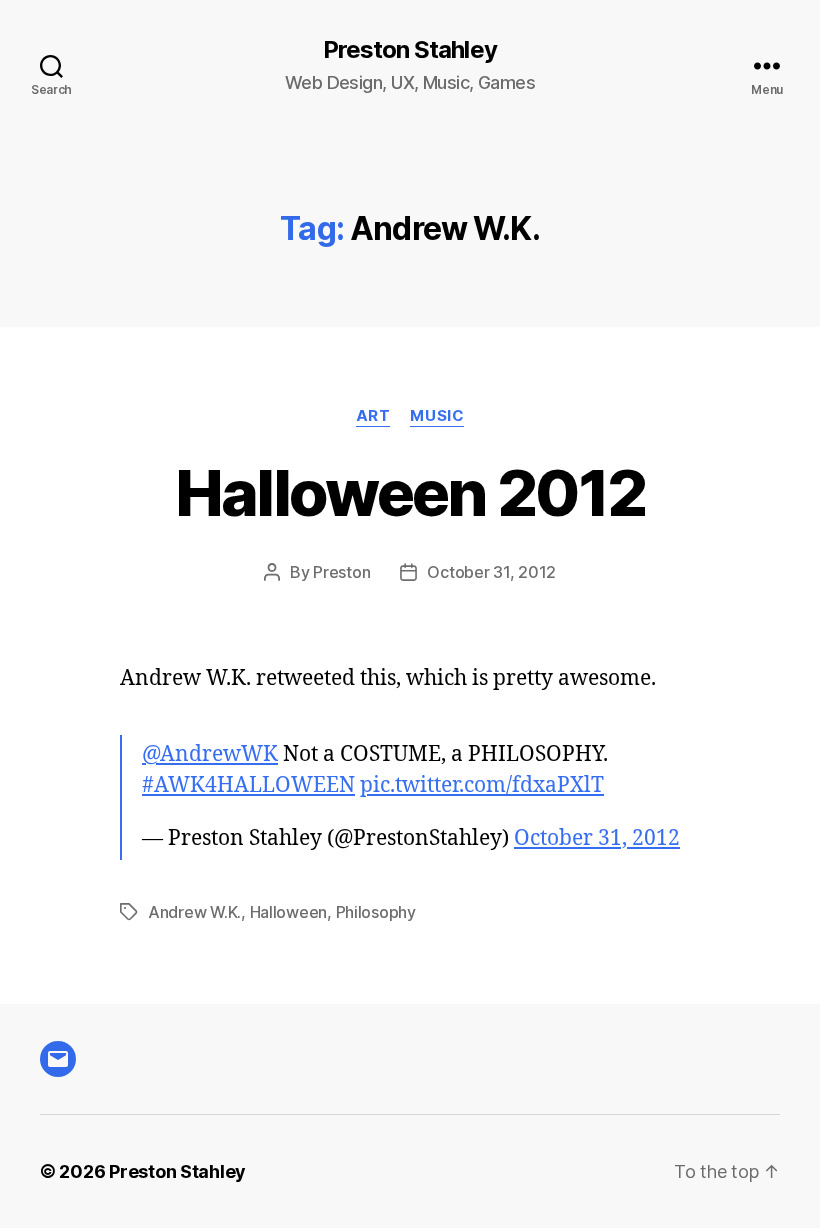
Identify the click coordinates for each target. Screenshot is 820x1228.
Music (437, 416)
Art (373, 416)
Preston (341, 572)
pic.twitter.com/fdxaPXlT (482, 785)
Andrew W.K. (194, 912)
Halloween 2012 (410, 492)
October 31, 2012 (491, 572)
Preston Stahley (409, 50)
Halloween (289, 912)
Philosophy (376, 912)
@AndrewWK (210, 754)
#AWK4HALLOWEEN (248, 785)
